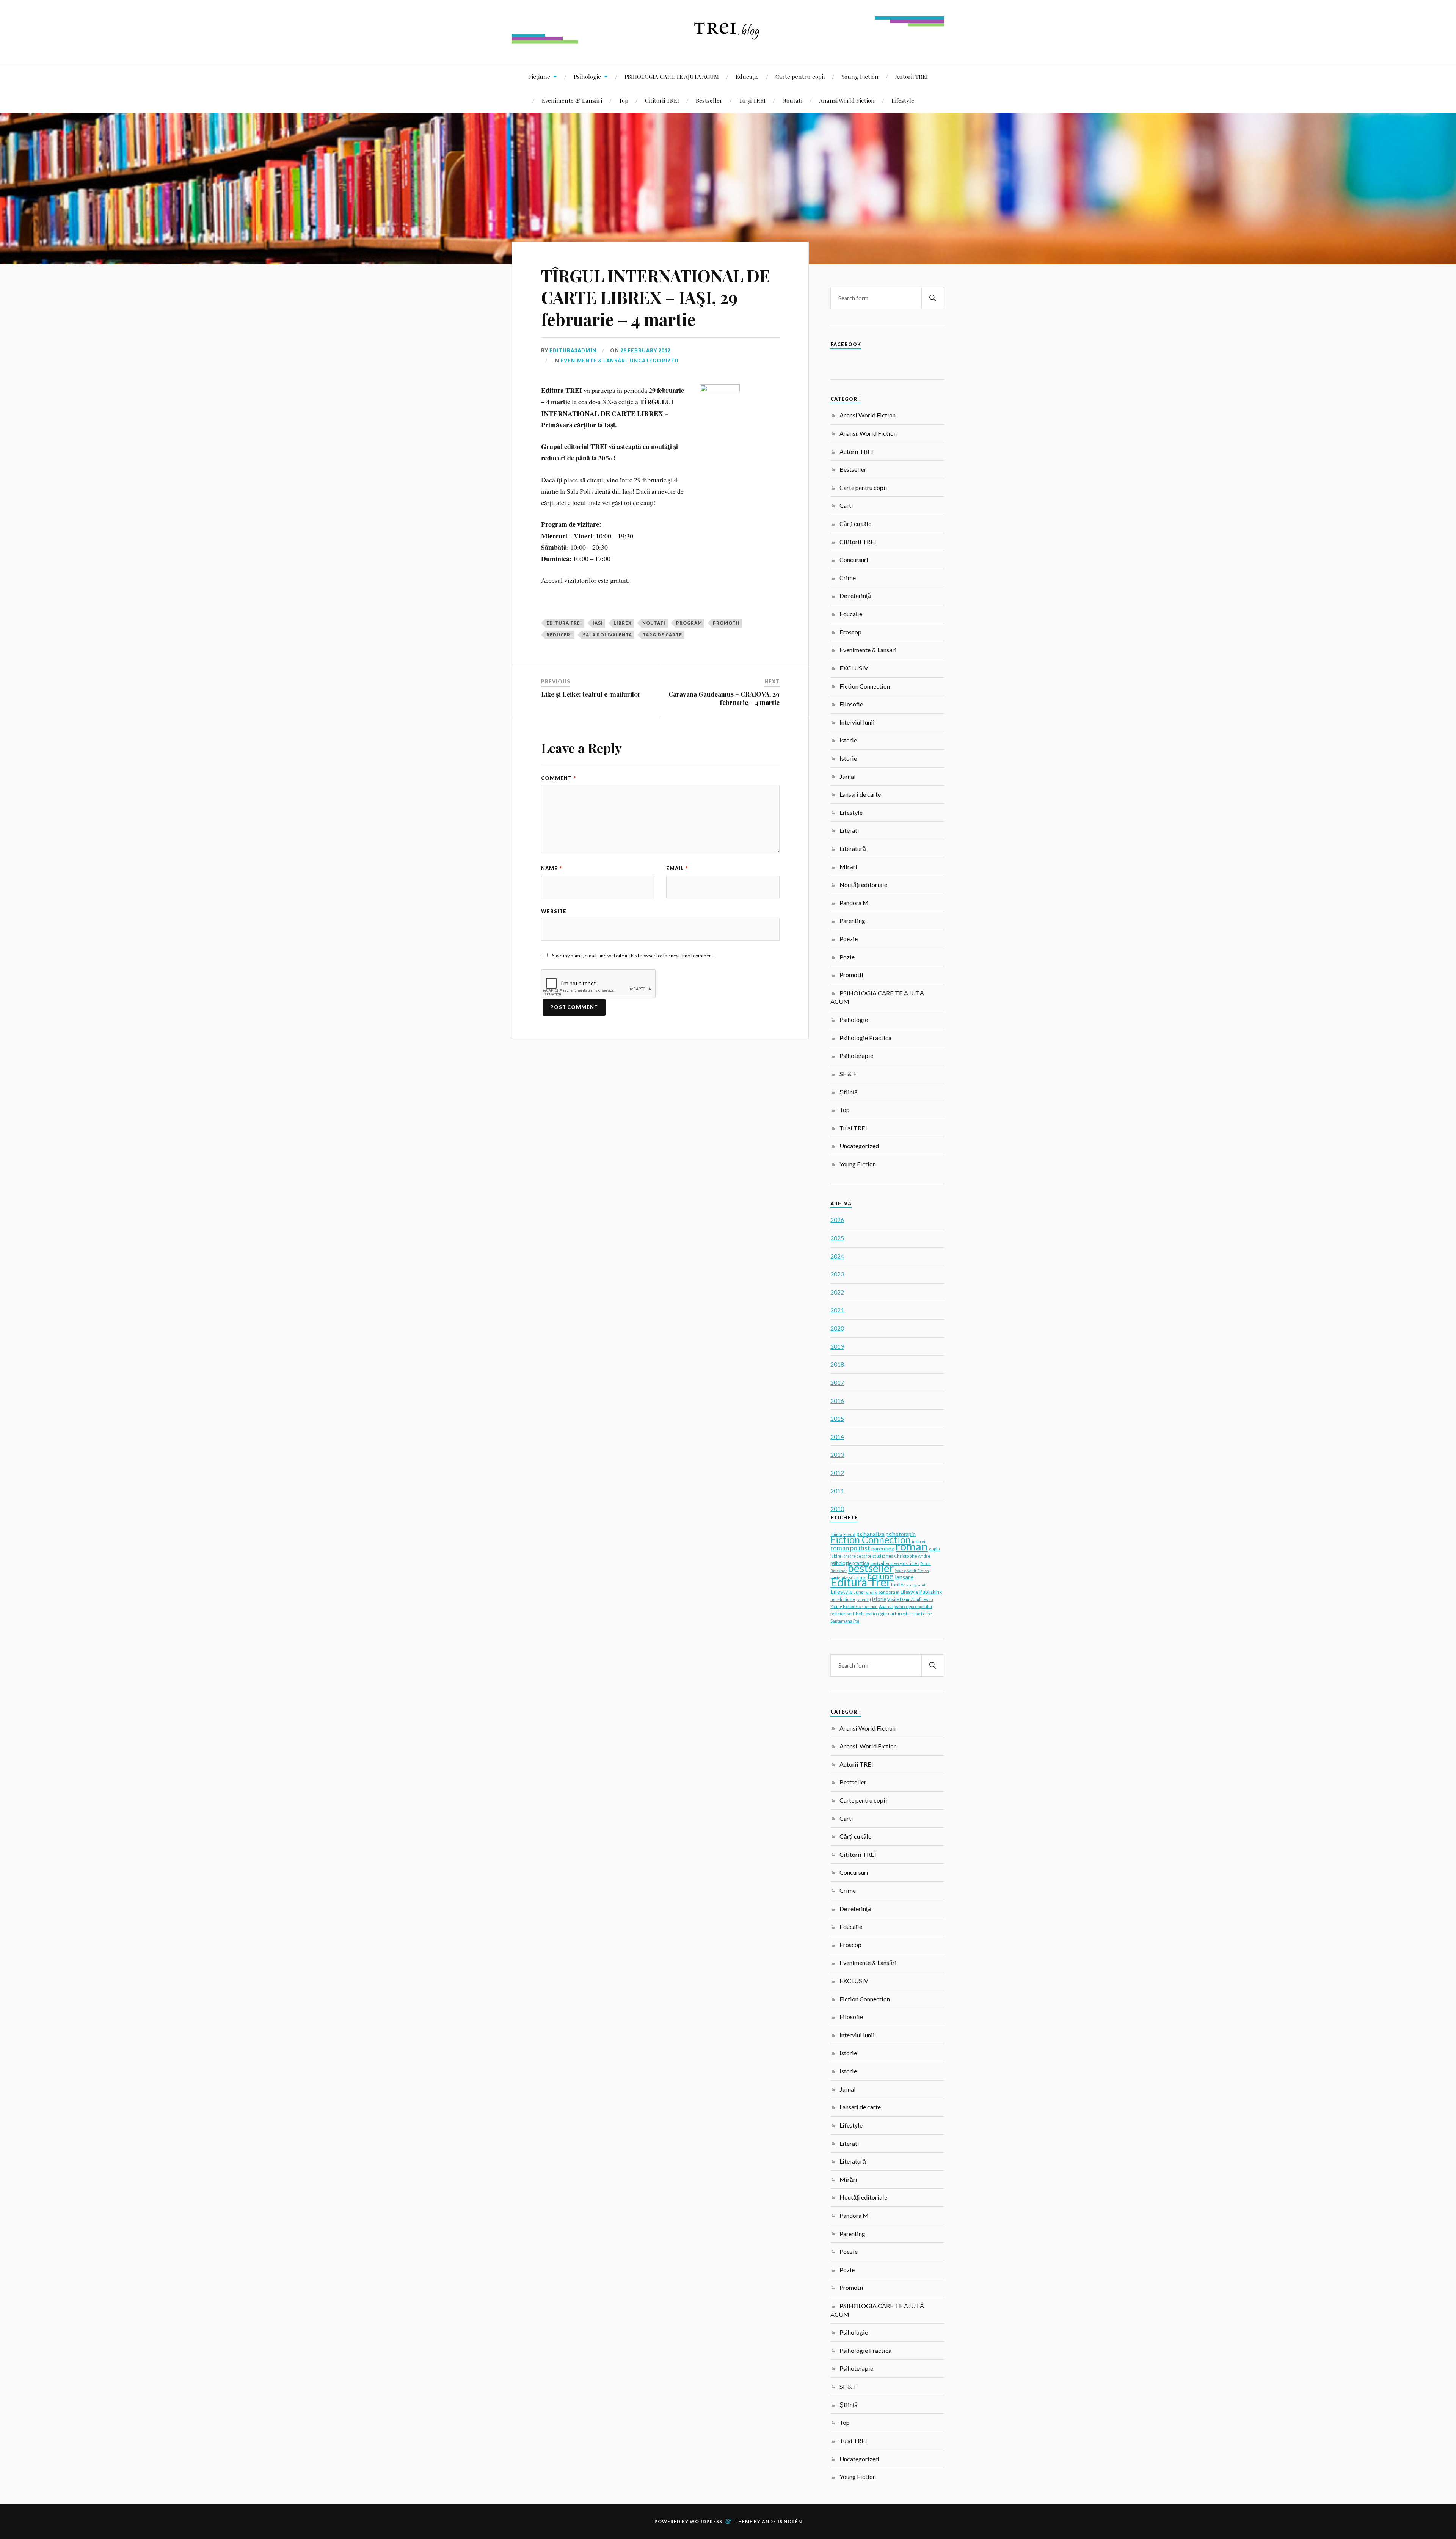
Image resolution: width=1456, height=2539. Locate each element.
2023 (837, 1274)
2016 (837, 1401)
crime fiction (921, 1614)
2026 (837, 1220)
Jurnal (848, 776)
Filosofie (851, 704)
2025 (837, 1238)
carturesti (898, 1613)
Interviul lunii (857, 722)
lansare (904, 1577)
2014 (837, 1437)
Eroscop (850, 632)
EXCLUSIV (854, 668)
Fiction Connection (865, 686)
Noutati (792, 100)
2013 (837, 1454)
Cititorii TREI (662, 100)
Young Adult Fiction (912, 1571)
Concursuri (854, 559)
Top (624, 100)
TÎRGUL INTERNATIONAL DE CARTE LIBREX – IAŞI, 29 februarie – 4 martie (656, 297)
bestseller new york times (895, 1563)
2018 (837, 1364)
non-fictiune (843, 1599)
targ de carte (662, 635)
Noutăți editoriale (863, 884)
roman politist (850, 1548)
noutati (654, 623)
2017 (837, 1382)
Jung (859, 1592)
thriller (898, 1585)
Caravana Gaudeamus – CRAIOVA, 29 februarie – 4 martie (724, 698)
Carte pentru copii (800, 76)
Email (677, 868)
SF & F (848, 1074)
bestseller (871, 1568)
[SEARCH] (933, 298)
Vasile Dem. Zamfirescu (910, 1599)
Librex (623, 623)
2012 (837, 1473)
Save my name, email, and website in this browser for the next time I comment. (633, 956)
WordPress (706, 2521)
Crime (848, 578)
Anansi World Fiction (847, 100)
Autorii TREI (912, 76)
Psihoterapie (856, 1055)
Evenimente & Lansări (572, 100)
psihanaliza (871, 1534)
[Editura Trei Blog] (728, 41)
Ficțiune (539, 76)
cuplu (934, 1549)
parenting (883, 1548)
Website (554, 911)
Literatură (853, 848)
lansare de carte (857, 1556)
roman (912, 1546)
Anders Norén (782, 2521)
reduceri (559, 635)
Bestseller (709, 100)
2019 (837, 1346)
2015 (837, 1418)
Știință (849, 1092)
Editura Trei (564, 623)
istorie (879, 1599)
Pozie (847, 957)
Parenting (852, 920)
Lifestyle (903, 100)
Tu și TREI (752, 100)
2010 (837, 1509)
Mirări (848, 867)
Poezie (849, 939)
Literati (849, 830)
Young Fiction (860, 76)
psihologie (876, 1614)
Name (551, 868)
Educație (747, 76)
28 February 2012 (645, 350)
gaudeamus (883, 1556)
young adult (916, 1585)
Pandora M (854, 903)
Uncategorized (654, 361)
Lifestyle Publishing (921, 1592)
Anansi (886, 1606)
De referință (855, 596)
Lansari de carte (860, 794)
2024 (837, 1256)
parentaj (864, 1599)
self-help (856, 1614)
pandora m (889, 1592)
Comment (559, 778)
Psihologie (587, 76)
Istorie (848, 740)
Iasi (598, 623)
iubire (836, 1556)
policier (838, 1614)
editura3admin (573, 350)
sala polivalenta (607, 635)
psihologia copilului (913, 1606)
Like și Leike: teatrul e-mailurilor (591, 694)
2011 (837, 1491)
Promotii (851, 975)
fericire (871, 1592)
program (689, 623)
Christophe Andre (912, 1556)
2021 (837, 1310)
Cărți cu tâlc (855, 523)
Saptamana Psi (845, 1621)
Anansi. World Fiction (868, 433)
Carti (846, 505)
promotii (726, 623)
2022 (837, 1292)
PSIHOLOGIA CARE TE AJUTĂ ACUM (672, 76)
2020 (837, 1328)
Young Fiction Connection (854, 1606)
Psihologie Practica (865, 1038)
